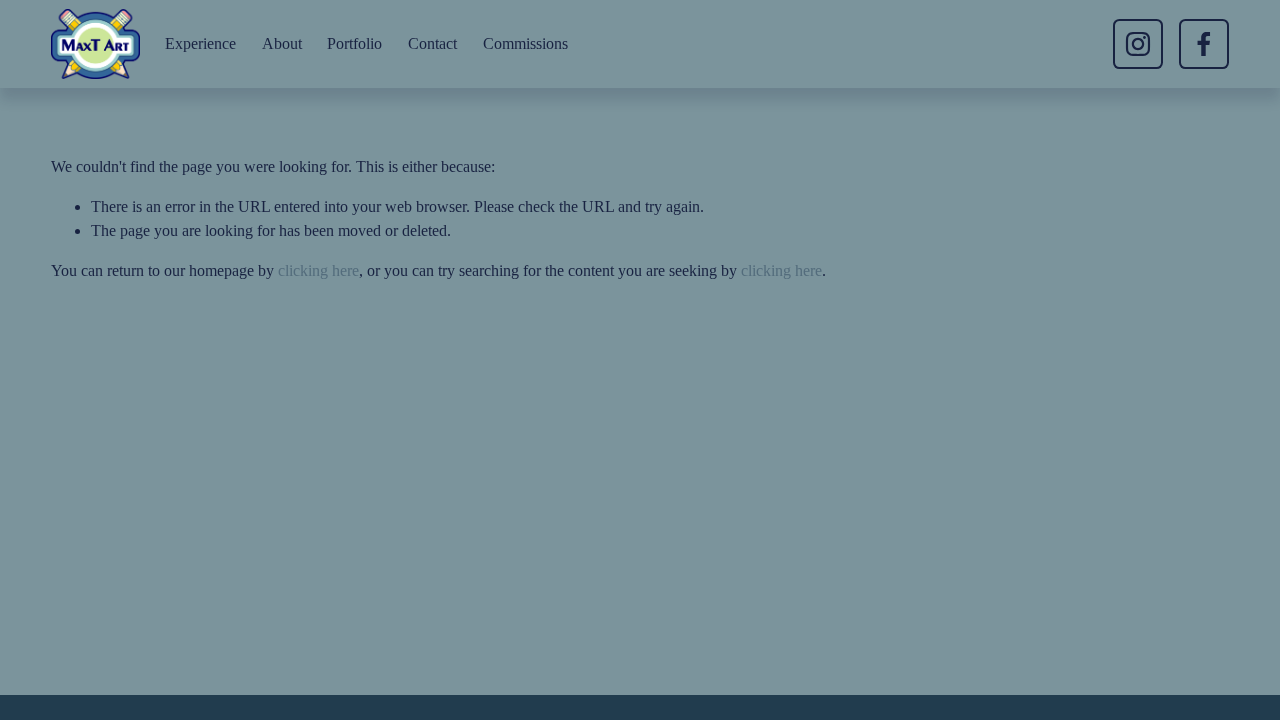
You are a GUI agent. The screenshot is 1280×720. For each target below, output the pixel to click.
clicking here (318, 270)
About (282, 43)
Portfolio (354, 43)
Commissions (525, 43)
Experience (200, 43)
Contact (432, 43)
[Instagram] (1138, 44)
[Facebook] (1204, 44)
